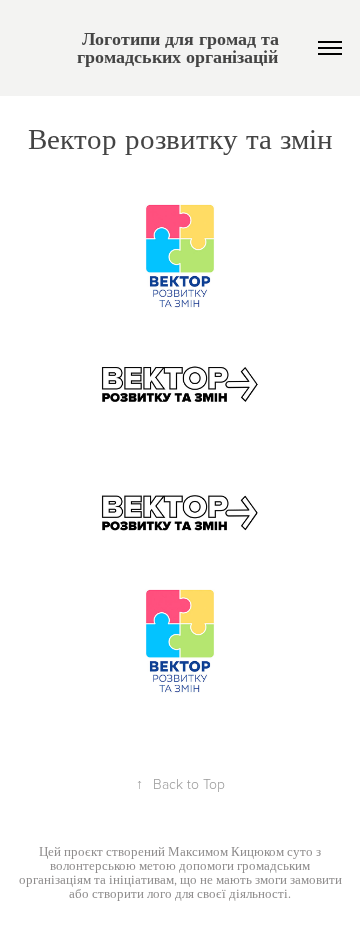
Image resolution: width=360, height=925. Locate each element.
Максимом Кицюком (226, 851)
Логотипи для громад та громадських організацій (180, 47)
